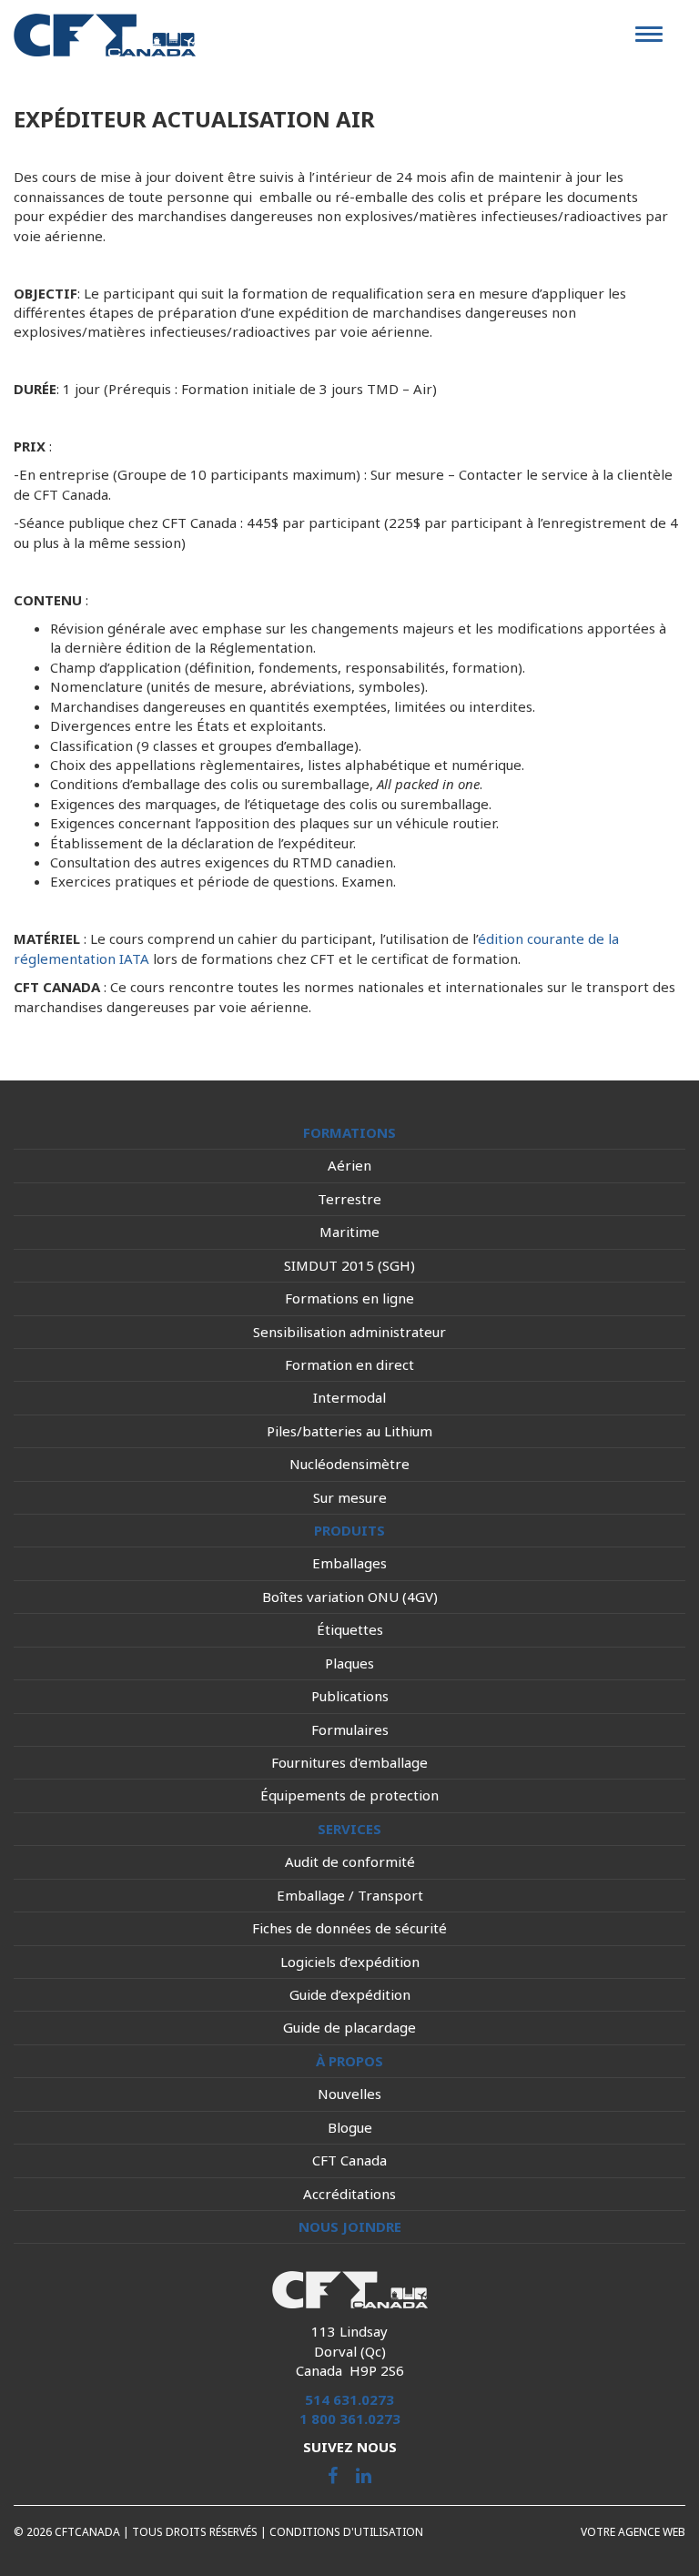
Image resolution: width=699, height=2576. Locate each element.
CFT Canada (349, 2160)
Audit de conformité (350, 1861)
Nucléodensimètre (349, 1464)
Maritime (349, 1232)
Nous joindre (350, 2226)
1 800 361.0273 (350, 2419)
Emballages (349, 1563)
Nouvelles (349, 2094)
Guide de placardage (349, 2027)
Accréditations (349, 2194)
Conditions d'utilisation (346, 2532)
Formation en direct (349, 1364)
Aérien (349, 1165)
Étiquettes (350, 1629)
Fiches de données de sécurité (349, 1928)
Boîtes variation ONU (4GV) (350, 1597)
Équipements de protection (349, 1795)
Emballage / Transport (350, 1895)
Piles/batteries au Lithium (349, 1431)
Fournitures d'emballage (349, 1762)
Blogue (350, 2127)
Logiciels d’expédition (350, 1962)
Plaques (349, 1663)
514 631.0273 (349, 2399)
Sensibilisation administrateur (349, 1332)
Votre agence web (633, 2532)
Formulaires (350, 1729)
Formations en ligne (349, 1298)
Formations (349, 1132)
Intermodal (349, 1397)
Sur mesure (350, 1497)
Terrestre (349, 1199)
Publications (350, 1696)
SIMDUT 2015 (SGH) (349, 1265)
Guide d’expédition (350, 1994)
